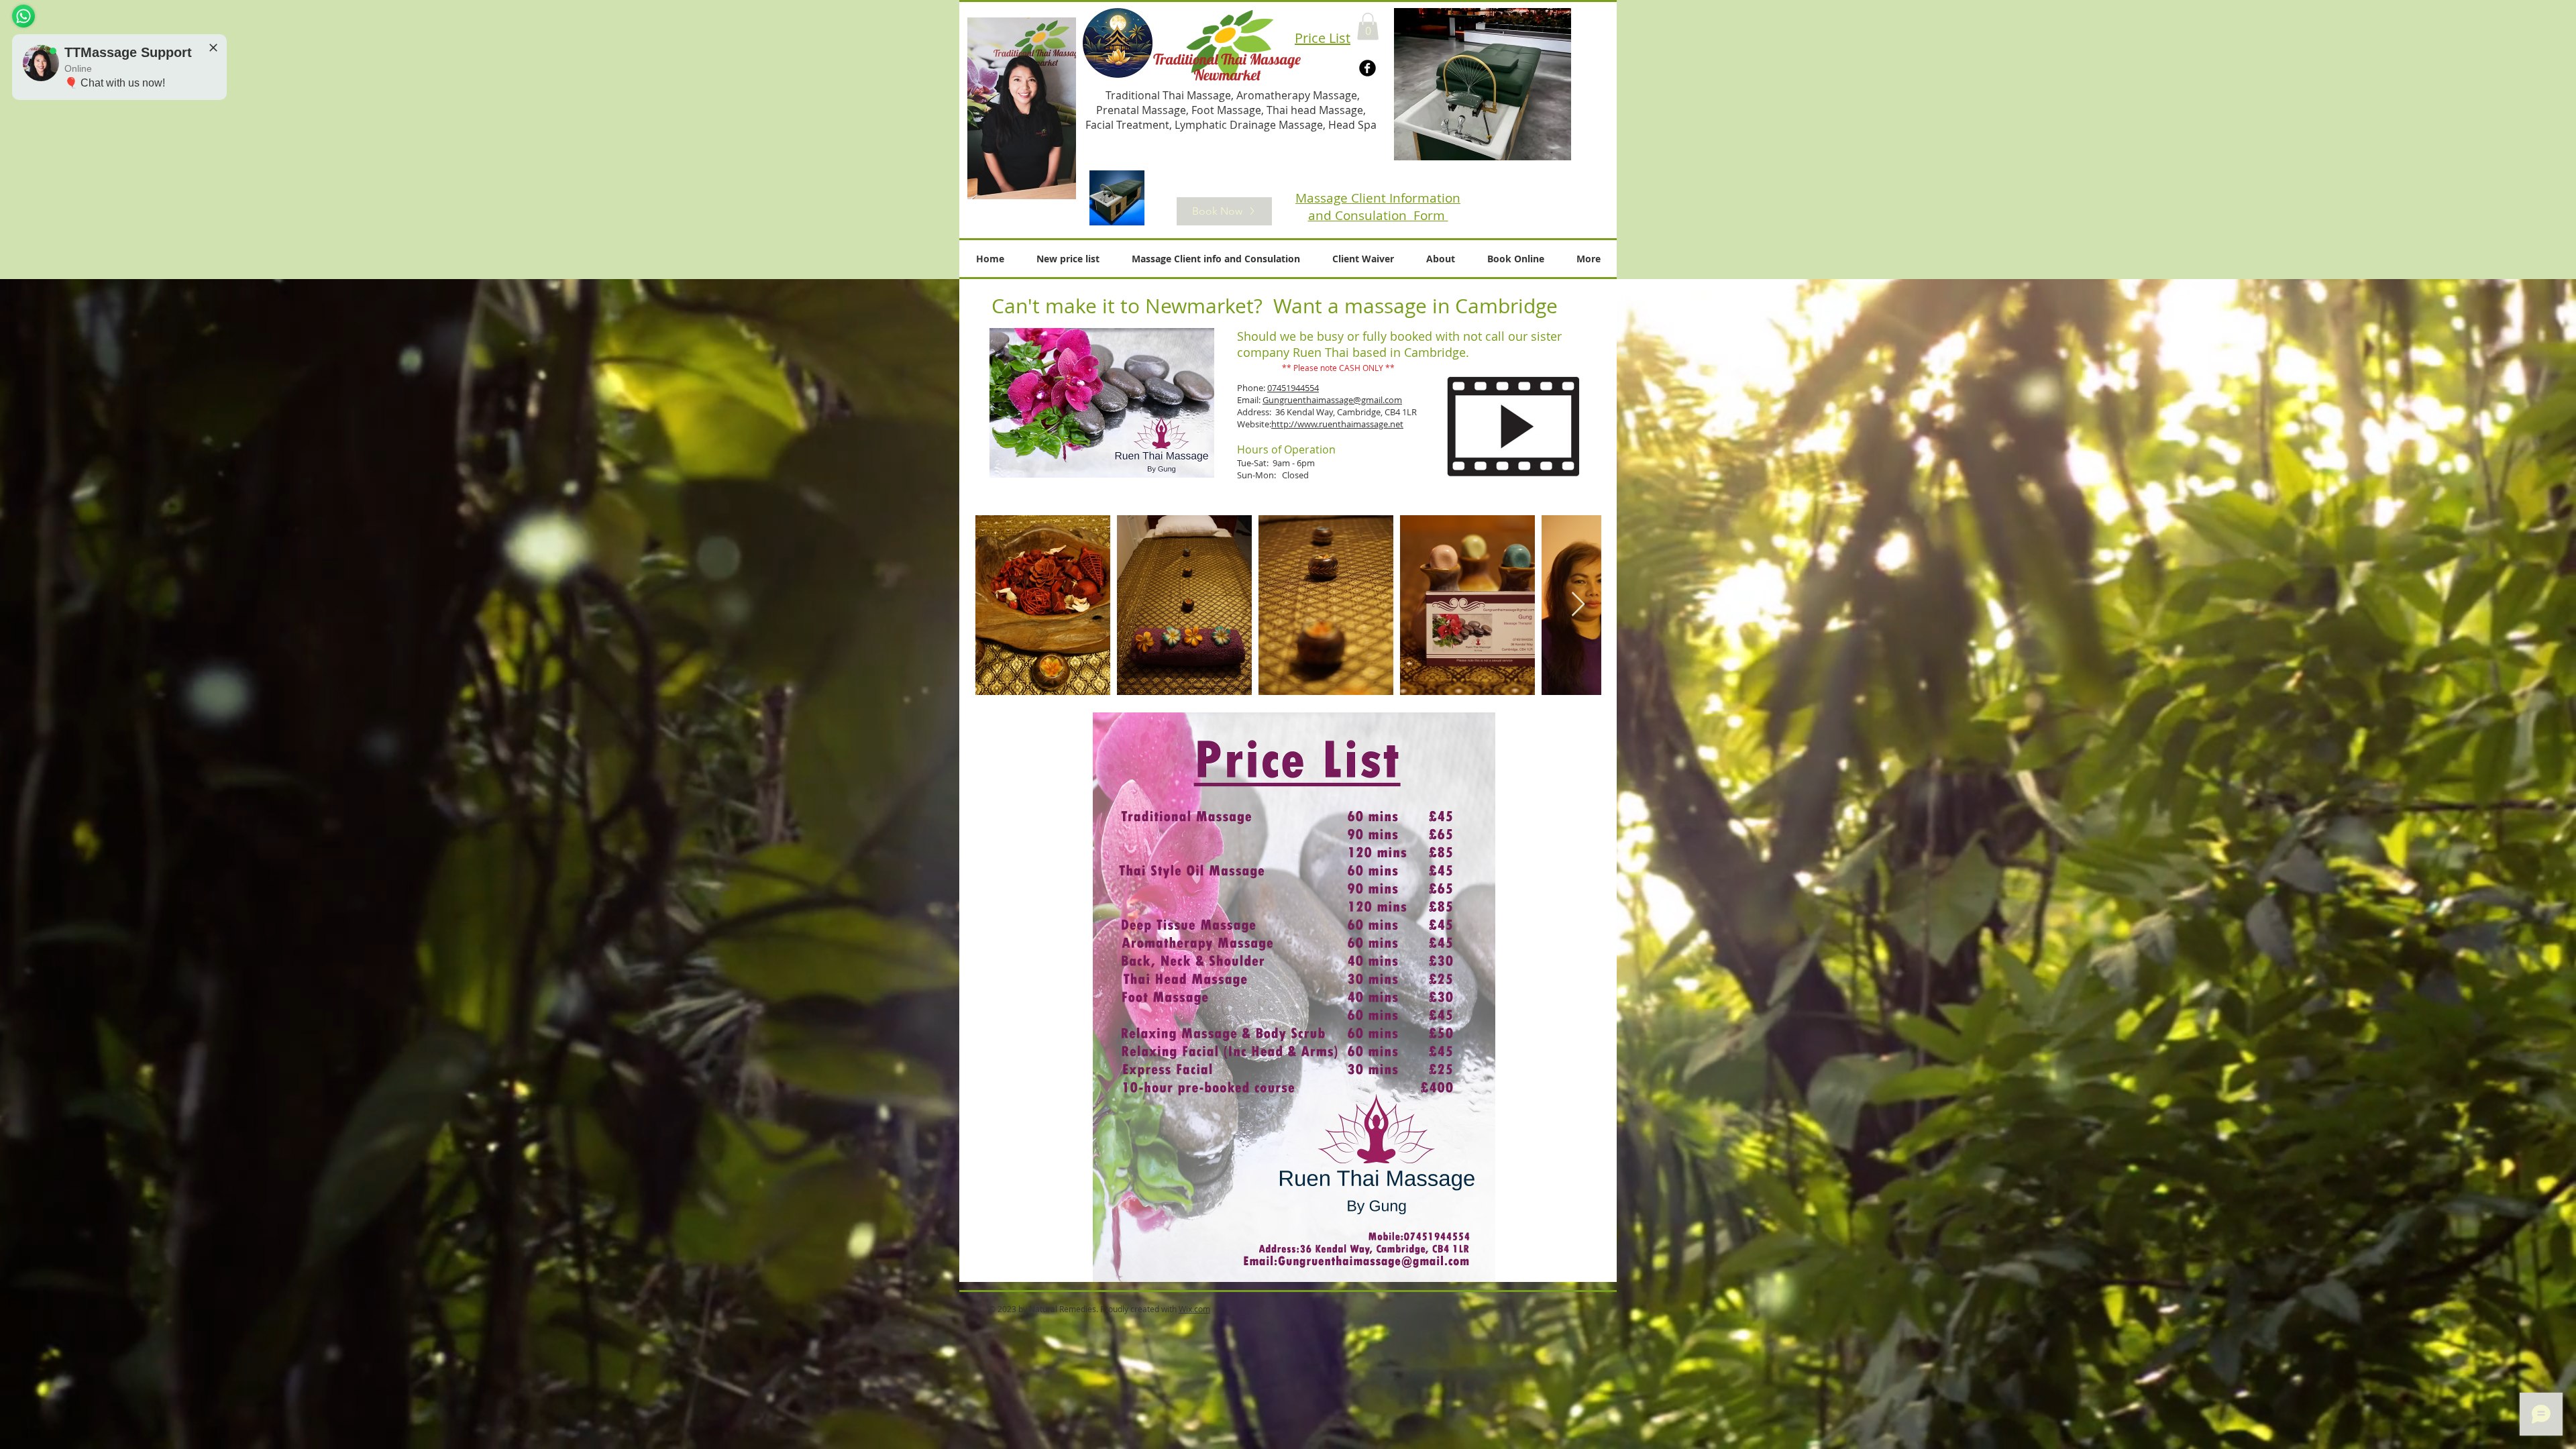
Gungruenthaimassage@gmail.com (1332, 400)
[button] (1368, 26)
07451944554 (1293, 388)
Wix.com (1194, 1309)
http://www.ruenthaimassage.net (1337, 424)
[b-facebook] (1367, 68)
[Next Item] (1578, 605)
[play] (1551, 140)
